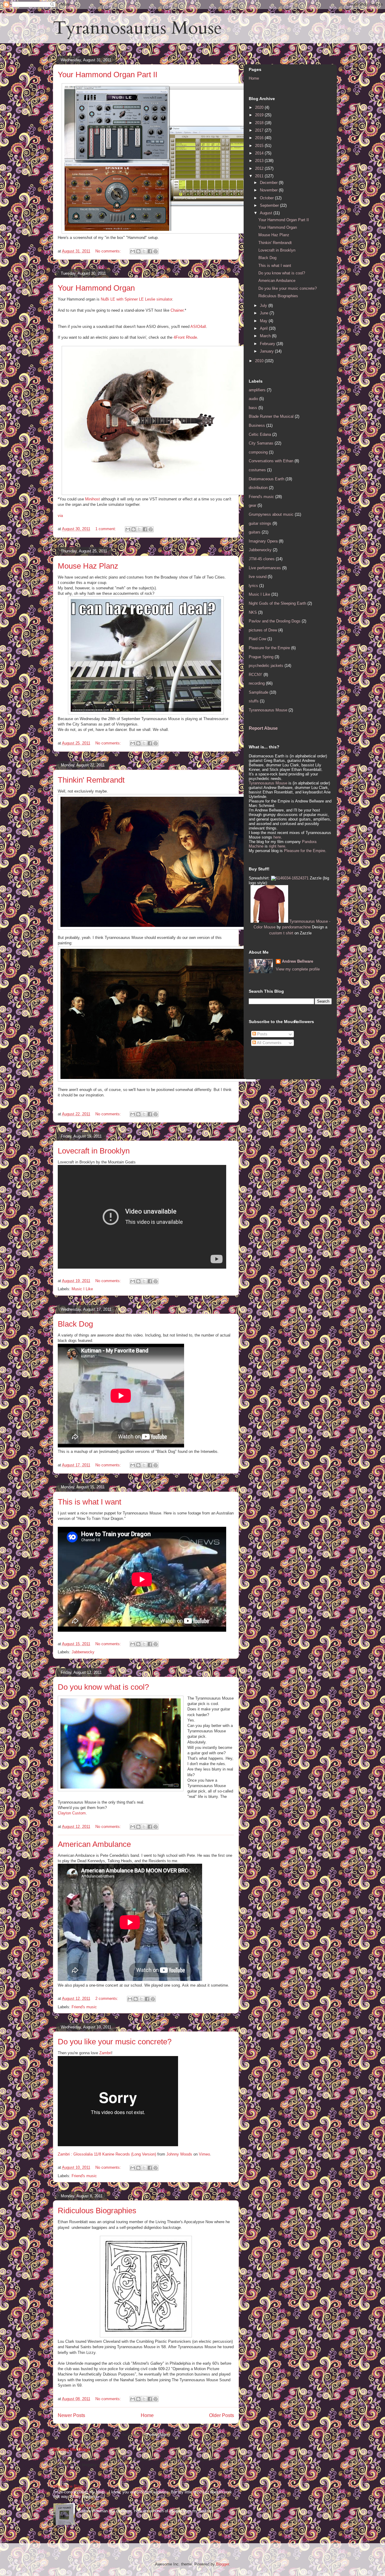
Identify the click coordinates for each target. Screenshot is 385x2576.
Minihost (92, 499)
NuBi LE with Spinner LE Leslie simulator (136, 299)
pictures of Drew (263, 630)
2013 (260, 161)
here (277, 837)
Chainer (177, 310)
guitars (255, 532)
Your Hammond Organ (96, 288)
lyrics (253, 586)
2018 (260, 123)
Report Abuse (263, 728)
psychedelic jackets (266, 666)
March (266, 336)
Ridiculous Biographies (97, 2211)
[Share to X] (144, 251)
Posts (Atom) (158, 2435)
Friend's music (84, 2007)
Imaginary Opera (263, 541)
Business (257, 425)
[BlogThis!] (138, 251)
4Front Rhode (185, 337)
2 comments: (107, 1998)
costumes (257, 470)
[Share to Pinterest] (156, 251)
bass (253, 408)
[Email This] (133, 251)
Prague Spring (261, 657)
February (268, 344)
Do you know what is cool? (103, 1687)
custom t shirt (281, 933)
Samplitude (259, 692)
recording (257, 683)
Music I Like (82, 1289)
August (267, 213)
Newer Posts (71, 2415)
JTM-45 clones (262, 559)
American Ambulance (94, 1844)
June (265, 313)
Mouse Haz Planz (88, 566)
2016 (260, 138)
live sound (258, 577)
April (264, 328)
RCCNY (256, 675)
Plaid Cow (257, 639)
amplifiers (257, 390)
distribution (258, 488)
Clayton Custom (72, 1813)
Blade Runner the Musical (271, 416)
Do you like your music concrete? (115, 2042)
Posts (262, 1034)
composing (258, 452)
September (270, 205)
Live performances (265, 568)
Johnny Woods (179, 2154)
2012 (260, 168)
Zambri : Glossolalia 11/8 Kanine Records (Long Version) (107, 2154)
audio (253, 399)
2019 (260, 115)
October (267, 198)
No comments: (109, 251)
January (267, 351)
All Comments (269, 1043)
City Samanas (261, 443)
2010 (260, 361)
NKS (253, 612)
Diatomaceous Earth (266, 479)
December (269, 183)
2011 (260, 176)
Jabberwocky (83, 1652)
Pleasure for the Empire (269, 648)
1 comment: (106, 529)
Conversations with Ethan (271, 461)
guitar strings (260, 523)
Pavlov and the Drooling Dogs (275, 621)
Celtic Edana (260, 434)
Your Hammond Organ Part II (108, 75)
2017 (260, 130)
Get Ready (87, 2506)
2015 (260, 146)
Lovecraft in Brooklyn (94, 1151)
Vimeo (204, 2154)
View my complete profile (298, 969)
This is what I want (89, 1502)
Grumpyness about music (271, 514)
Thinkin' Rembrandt (91, 780)
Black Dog (75, 1324)
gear (253, 505)
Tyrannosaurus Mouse (137, 28)
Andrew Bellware (297, 961)
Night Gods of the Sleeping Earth (277, 603)
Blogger (222, 2564)
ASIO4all (198, 327)
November (269, 190)
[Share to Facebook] (150, 251)
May (264, 321)
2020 (260, 107)
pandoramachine (296, 927)
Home (147, 2415)
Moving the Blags (72, 2449)
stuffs (254, 701)
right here (277, 846)
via (60, 516)
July (264, 306)
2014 (260, 153)
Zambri (105, 2053)
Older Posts (222, 2415)
